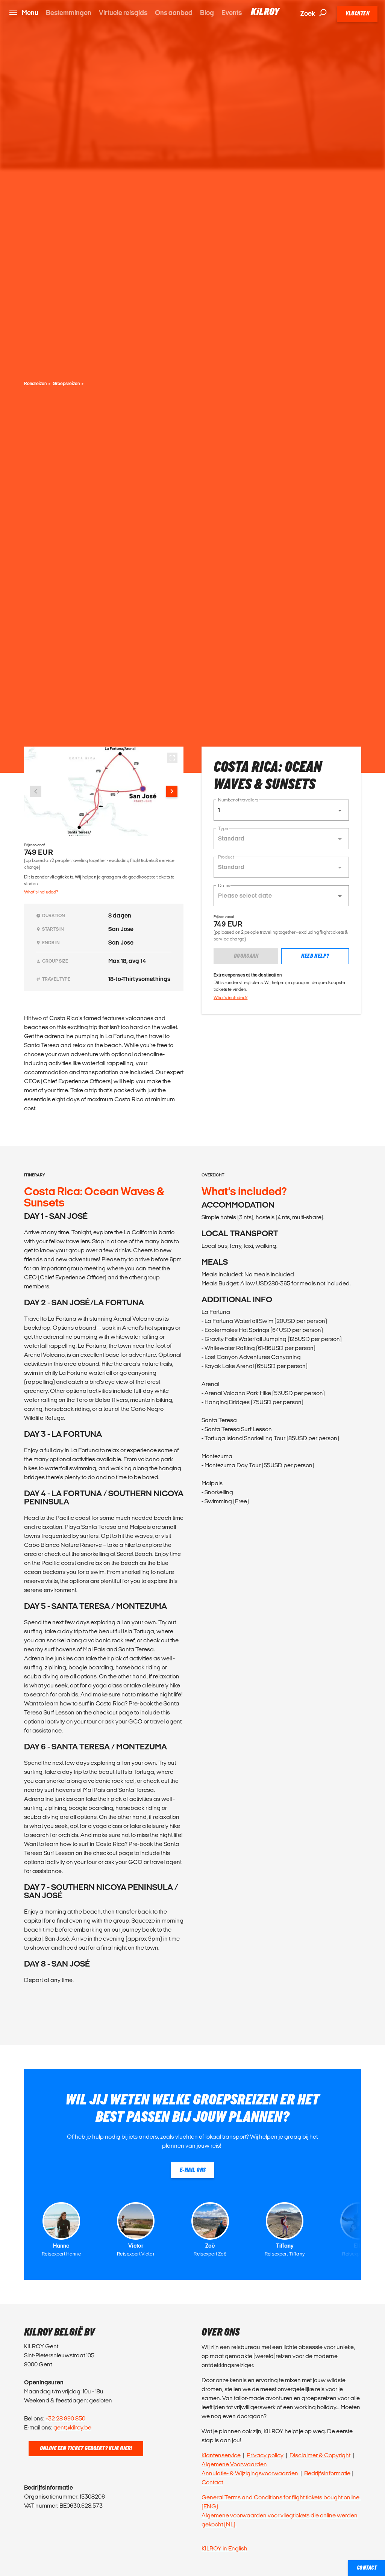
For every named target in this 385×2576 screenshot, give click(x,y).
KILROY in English (224, 2548)
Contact (212, 2482)
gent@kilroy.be (72, 2427)
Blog (207, 13)
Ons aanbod (174, 13)
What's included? (41, 892)
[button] (281, 810)
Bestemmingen (69, 13)
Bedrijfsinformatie (327, 2473)
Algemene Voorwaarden (234, 2464)
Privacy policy (265, 2455)
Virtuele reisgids (123, 13)
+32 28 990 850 (65, 2418)
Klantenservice (221, 2455)
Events (232, 13)
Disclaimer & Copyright (320, 2455)
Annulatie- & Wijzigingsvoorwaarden (250, 2473)
